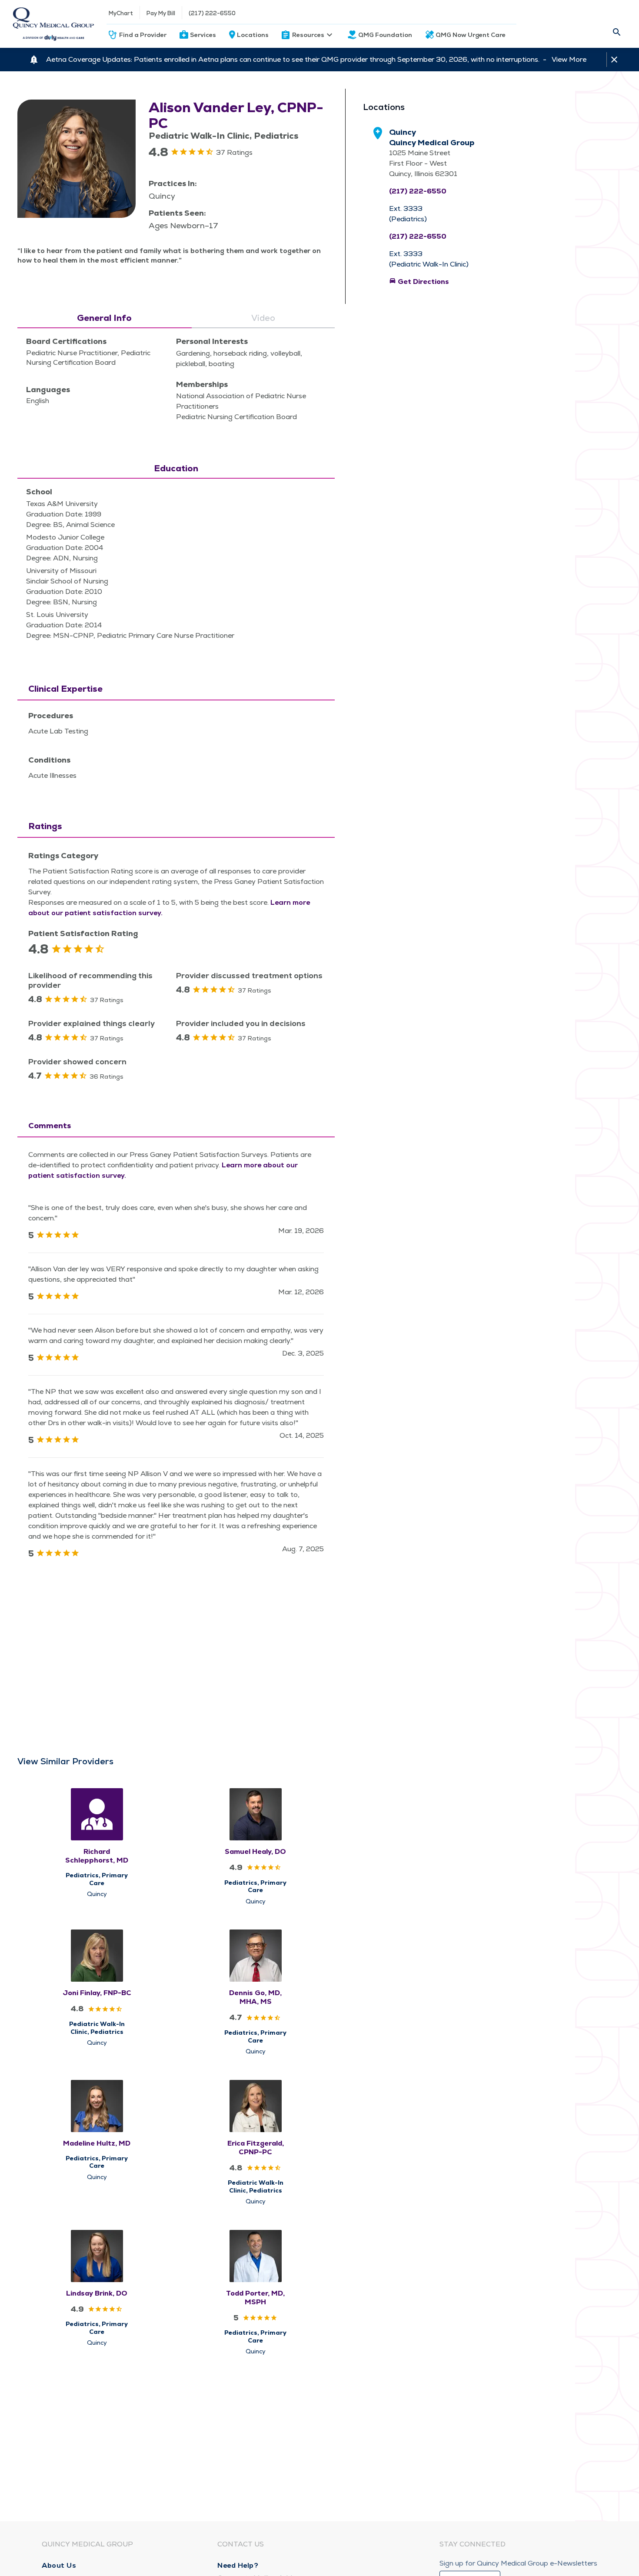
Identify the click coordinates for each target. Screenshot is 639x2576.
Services (203, 35)
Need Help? (238, 2565)
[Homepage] (53, 24)
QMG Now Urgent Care (471, 35)
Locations (253, 35)
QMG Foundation (385, 35)
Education (176, 468)
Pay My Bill (161, 13)
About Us (59, 2565)
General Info (104, 318)
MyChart (121, 13)
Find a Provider (143, 35)
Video (263, 318)
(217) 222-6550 (212, 13)
